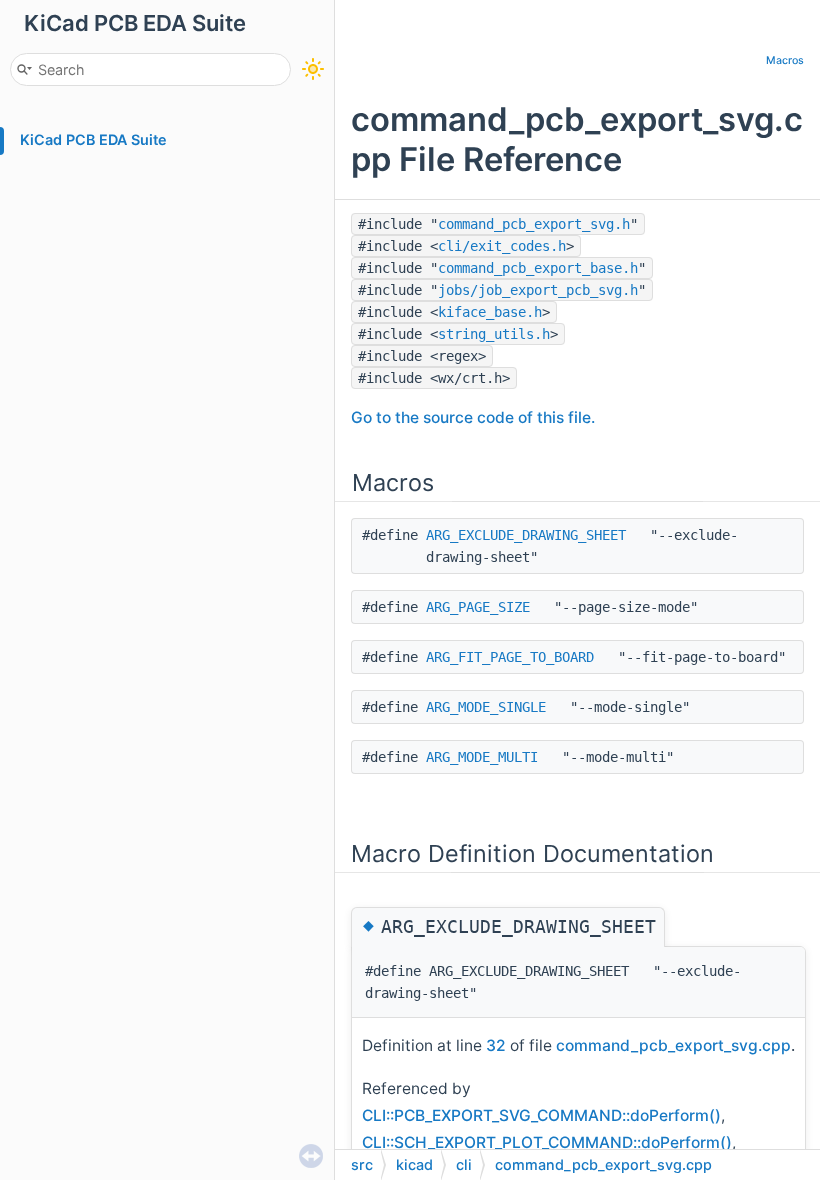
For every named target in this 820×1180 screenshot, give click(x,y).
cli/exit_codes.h (502, 246)
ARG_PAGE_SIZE (478, 607)
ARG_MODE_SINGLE (486, 707)
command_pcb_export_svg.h (534, 224)
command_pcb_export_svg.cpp (673, 1045)
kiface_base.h (490, 312)
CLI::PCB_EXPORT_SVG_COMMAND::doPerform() (541, 1115)
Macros (785, 60)
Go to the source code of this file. (473, 417)
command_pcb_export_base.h (538, 268)
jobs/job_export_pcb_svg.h (538, 290)
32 (496, 1045)
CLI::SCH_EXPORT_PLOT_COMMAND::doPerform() (547, 1142)
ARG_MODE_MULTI (482, 757)
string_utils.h (494, 334)
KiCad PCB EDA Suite (93, 139)
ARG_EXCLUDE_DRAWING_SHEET (526, 535)
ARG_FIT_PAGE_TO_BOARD (510, 657)
